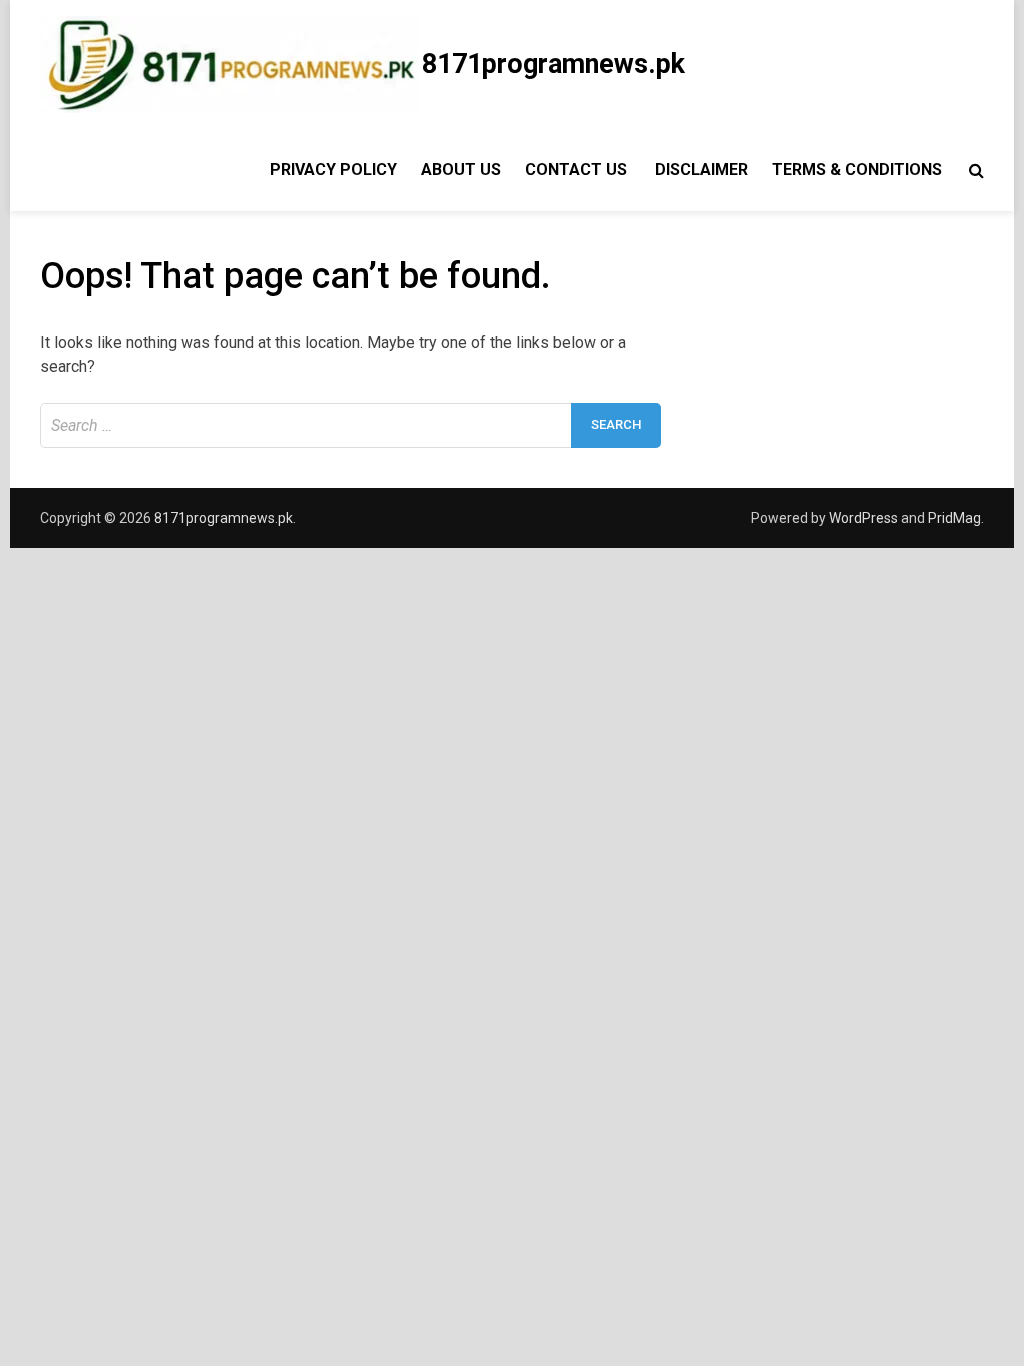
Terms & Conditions (857, 169)
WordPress (863, 518)
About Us (461, 169)
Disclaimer (701, 169)
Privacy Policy (331, 169)
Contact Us (578, 169)
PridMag (954, 518)
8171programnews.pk (553, 64)
